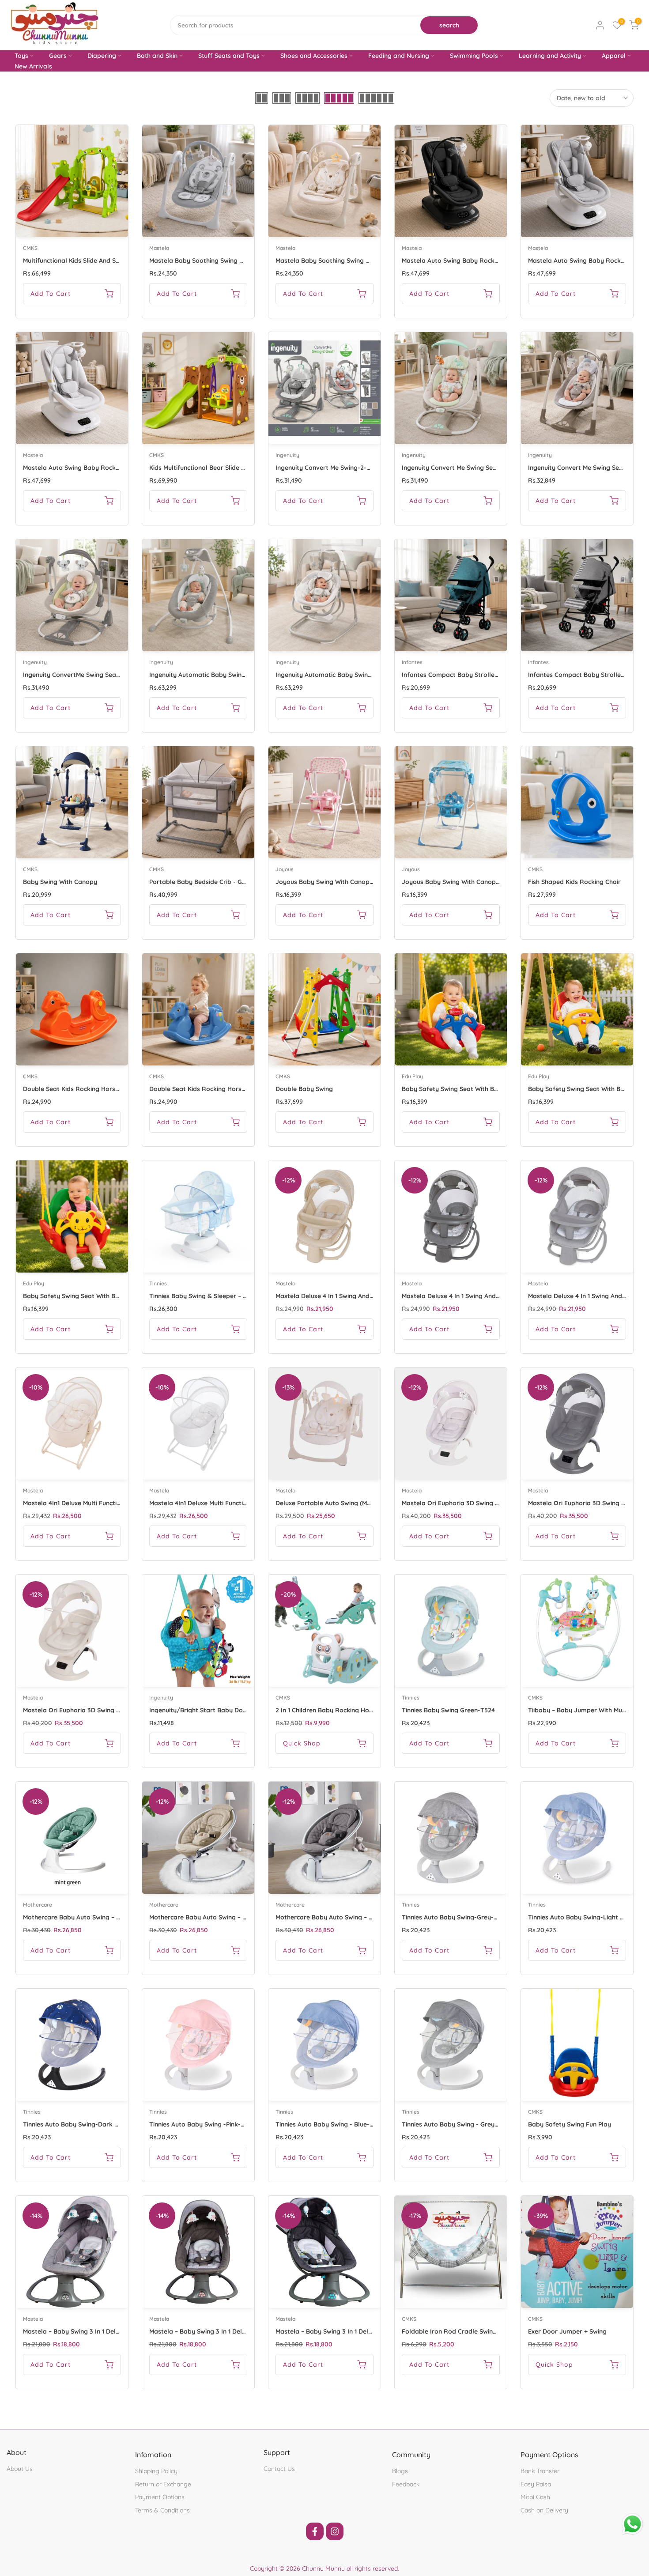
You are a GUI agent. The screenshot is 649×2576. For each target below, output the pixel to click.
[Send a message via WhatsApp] (632, 2524)
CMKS (30, 248)
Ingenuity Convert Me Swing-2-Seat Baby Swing (346, 468)
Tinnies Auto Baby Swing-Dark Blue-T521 (83, 2124)
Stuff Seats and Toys (229, 56)
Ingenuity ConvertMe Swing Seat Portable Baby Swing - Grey (113, 675)
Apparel (614, 56)
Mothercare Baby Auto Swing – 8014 (76, 1917)
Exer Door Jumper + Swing (567, 2331)
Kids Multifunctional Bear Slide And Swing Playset (222, 468)
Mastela (159, 248)
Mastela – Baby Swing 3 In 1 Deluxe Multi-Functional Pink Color (241, 2331)
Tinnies (158, 1283)
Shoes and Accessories (314, 56)
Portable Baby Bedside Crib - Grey (200, 882)
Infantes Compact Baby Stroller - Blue (459, 675)
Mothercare (38, 1905)
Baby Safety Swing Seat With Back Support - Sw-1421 (480, 1089)
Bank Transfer (540, 2471)
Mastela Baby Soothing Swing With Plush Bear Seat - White (363, 261)
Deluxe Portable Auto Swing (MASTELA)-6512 (341, 1503)
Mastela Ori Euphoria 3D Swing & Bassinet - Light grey (483, 1503)
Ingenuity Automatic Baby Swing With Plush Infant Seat (231, 675)
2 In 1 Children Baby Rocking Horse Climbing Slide (349, 1710)
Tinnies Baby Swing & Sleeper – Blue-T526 (211, 1296)
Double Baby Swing (304, 1089)
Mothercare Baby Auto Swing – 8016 (202, 1917)
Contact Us (279, 2469)
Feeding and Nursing (399, 56)
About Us (20, 2469)
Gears (58, 56)
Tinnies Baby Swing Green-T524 (448, 1710)
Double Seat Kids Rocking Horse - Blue (207, 1089)
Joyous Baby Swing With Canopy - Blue (460, 882)
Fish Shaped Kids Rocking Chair (574, 882)
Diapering (102, 56)
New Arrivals (33, 66)
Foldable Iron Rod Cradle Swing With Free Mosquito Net (485, 2331)
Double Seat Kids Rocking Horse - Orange (85, 1089)
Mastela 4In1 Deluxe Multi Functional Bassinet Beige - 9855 (109, 1503)
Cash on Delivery (544, 2510)
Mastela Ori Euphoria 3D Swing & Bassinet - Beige (96, 1710)
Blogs (400, 2471)
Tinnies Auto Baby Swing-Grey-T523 (455, 1917)
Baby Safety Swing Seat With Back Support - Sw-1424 (102, 1296)
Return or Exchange (163, 2484)
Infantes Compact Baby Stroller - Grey (586, 675)
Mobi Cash (535, 2497)
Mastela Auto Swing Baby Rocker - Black (462, 261)
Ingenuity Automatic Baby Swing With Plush (340, 675)
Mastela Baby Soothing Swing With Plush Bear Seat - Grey (235, 261)
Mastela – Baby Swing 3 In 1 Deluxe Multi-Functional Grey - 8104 (117, 2331)
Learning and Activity (550, 56)
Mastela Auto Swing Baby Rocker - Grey (588, 261)
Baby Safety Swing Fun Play (570, 2124)
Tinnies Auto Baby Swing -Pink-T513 (202, 2124)
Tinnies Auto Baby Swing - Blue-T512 (329, 2124)
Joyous (285, 869)
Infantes (412, 662)
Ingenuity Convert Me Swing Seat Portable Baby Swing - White (494, 468)
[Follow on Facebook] (315, 2531)
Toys (21, 56)
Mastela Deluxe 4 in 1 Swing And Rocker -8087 (470, 1296)
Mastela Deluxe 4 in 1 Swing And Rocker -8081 (343, 1296)
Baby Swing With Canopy (60, 882)
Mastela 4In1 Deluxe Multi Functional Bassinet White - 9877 (236, 1503)
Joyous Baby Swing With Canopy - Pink (333, 882)
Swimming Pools (474, 56)
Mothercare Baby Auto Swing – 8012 (329, 1917)
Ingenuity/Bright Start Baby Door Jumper (212, 1710)
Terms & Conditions (162, 2510)
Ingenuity (287, 455)
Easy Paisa (536, 2484)
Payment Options (160, 2497)
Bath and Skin (157, 56)
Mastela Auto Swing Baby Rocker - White (84, 468)
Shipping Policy (156, 2471)
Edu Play (412, 1076)
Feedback (406, 2484)
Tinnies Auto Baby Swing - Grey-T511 (455, 2124)
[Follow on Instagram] (335, 2531)
